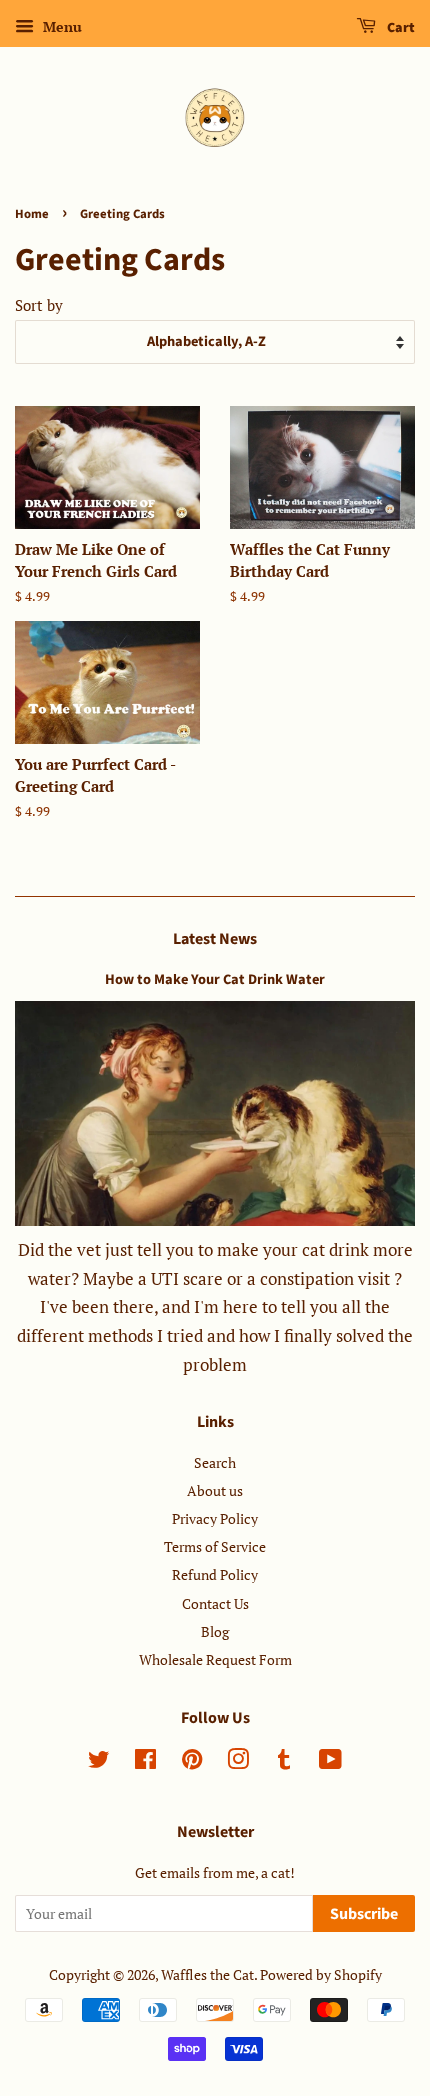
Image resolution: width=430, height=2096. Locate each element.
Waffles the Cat (207, 1974)
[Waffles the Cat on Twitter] (99, 1762)
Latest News (215, 939)
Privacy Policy (215, 1518)
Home (32, 214)
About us (215, 1490)
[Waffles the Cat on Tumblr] (284, 1762)
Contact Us (215, 1603)
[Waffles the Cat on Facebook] (145, 1762)
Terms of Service (215, 1546)
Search (215, 1462)
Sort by (39, 305)
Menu (60, 26)
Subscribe (364, 1914)
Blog (215, 1631)
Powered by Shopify (321, 1974)
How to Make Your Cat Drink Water (215, 979)
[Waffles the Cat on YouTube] (330, 1762)
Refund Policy (215, 1574)
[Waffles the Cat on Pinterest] (192, 1762)
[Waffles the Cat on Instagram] (238, 1762)
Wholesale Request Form (215, 1659)
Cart (399, 28)
